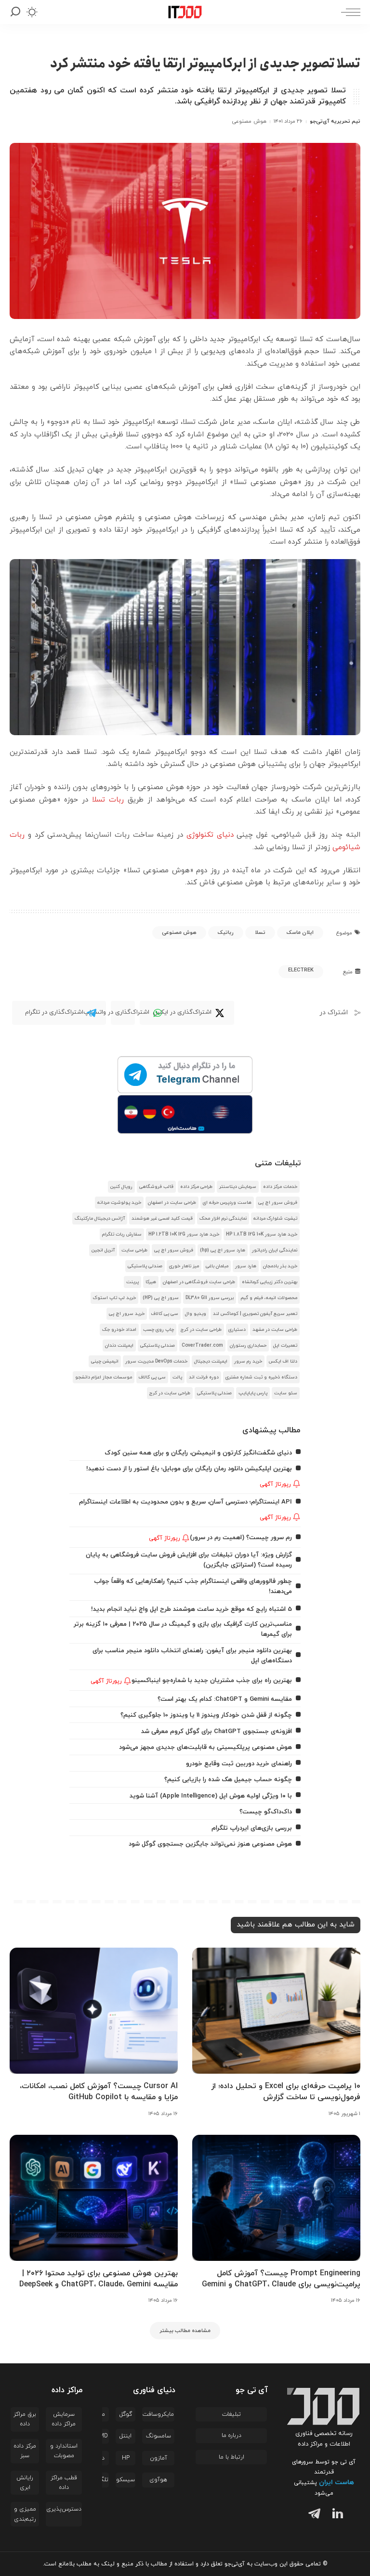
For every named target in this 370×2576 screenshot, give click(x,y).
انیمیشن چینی (105, 1361)
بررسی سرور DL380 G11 (210, 1298)
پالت (177, 1377)
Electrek (301, 970)
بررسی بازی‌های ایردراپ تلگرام (252, 1828)
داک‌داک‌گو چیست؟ (266, 1812)
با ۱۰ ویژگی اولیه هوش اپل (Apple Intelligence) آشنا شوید (211, 1796)
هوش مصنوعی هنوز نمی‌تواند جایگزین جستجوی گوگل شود (210, 1844)
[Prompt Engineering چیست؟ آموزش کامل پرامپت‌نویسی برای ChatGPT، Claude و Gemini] (276, 2198)
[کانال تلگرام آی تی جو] (185, 1075)
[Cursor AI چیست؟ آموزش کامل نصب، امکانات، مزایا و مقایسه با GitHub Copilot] (94, 2011)
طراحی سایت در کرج (201, 1330)
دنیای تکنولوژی (210, 835)
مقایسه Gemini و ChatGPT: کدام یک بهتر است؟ (225, 1699)
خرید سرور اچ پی (127, 1314)
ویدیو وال (196, 1314)
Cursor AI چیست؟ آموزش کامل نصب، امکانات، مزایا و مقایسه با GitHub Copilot (99, 2092)
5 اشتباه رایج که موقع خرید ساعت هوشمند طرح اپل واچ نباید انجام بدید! (192, 1609)
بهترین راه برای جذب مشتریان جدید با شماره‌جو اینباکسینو (212, 1680)
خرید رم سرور (248, 1361)
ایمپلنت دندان (119, 1345)
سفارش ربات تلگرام (122, 1234)
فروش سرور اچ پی (278, 1203)
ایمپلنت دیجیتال (211, 1361)
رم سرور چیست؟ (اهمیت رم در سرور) (241, 1537)
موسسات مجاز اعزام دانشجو (104, 1377)
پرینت (132, 1282)
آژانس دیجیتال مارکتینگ (100, 1218)
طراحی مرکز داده (196, 1187)
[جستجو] (15, 12)
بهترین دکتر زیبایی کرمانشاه (270, 1282)
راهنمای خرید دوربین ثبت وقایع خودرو (239, 1764)
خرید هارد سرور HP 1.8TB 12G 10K (262, 1234)
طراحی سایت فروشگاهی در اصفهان (199, 1282)
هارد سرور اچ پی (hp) (223, 1250)
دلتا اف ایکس (283, 1361)
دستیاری (237, 1330)
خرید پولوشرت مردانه (119, 1203)
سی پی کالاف (165, 1314)
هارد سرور (246, 1266)
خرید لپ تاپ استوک (114, 1298)
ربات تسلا (108, 800)
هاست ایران (337, 2482)
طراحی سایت (134, 1250)
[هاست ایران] (185, 1114)
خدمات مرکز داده (280, 1187)
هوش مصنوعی (249, 121)
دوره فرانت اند (204, 1377)
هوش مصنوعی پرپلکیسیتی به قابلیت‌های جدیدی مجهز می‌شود (205, 1747)
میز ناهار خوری (184, 1266)
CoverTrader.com (202, 1345)
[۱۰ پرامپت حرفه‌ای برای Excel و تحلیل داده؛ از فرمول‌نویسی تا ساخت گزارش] (276, 2011)
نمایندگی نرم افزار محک (223, 1218)
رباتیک (226, 932)
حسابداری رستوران (248, 1345)
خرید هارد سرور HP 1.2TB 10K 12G (184, 1234)
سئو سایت (286, 1393)
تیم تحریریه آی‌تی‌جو (335, 121)
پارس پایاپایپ (253, 1393)
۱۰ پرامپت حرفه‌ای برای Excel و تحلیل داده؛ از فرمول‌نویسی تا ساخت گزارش (286, 2092)
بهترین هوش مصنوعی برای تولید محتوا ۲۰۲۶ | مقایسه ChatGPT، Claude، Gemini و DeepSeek (99, 2279)
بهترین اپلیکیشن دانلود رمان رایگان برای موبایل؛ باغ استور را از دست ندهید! (189, 1469)
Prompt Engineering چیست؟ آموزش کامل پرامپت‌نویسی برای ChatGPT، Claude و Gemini (281, 2279)
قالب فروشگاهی (156, 1187)
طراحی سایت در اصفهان (172, 1203)
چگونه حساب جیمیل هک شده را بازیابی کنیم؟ (228, 1779)
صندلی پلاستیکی (145, 1266)
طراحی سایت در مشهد (275, 1330)
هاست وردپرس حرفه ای (227, 1203)
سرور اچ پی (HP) (161, 1298)
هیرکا (151, 1282)
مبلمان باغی (217, 1266)
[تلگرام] (312, 2515)
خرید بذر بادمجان (280, 1266)
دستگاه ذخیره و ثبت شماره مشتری (261, 1377)
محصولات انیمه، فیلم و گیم (269, 1298)
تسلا (260, 932)
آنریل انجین (103, 1250)
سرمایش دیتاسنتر (238, 1187)
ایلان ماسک (300, 932)
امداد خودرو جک (119, 1330)
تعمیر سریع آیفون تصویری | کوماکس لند (255, 1314)
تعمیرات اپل (285, 1345)
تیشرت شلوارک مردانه (275, 1218)
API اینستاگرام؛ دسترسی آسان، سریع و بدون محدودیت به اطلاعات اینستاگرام (185, 1502)
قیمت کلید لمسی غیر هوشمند (162, 1218)
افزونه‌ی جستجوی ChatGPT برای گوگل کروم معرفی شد (217, 1731)
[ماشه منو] (348, 12)
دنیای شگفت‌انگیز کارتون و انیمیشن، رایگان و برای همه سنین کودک (198, 1453)
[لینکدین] (336, 2515)
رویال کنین (121, 1187)
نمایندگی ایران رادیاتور (275, 1250)
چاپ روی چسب (159, 1330)
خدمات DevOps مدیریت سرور (156, 1361)
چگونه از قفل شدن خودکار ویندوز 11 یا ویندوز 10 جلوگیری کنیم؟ (206, 1715)
